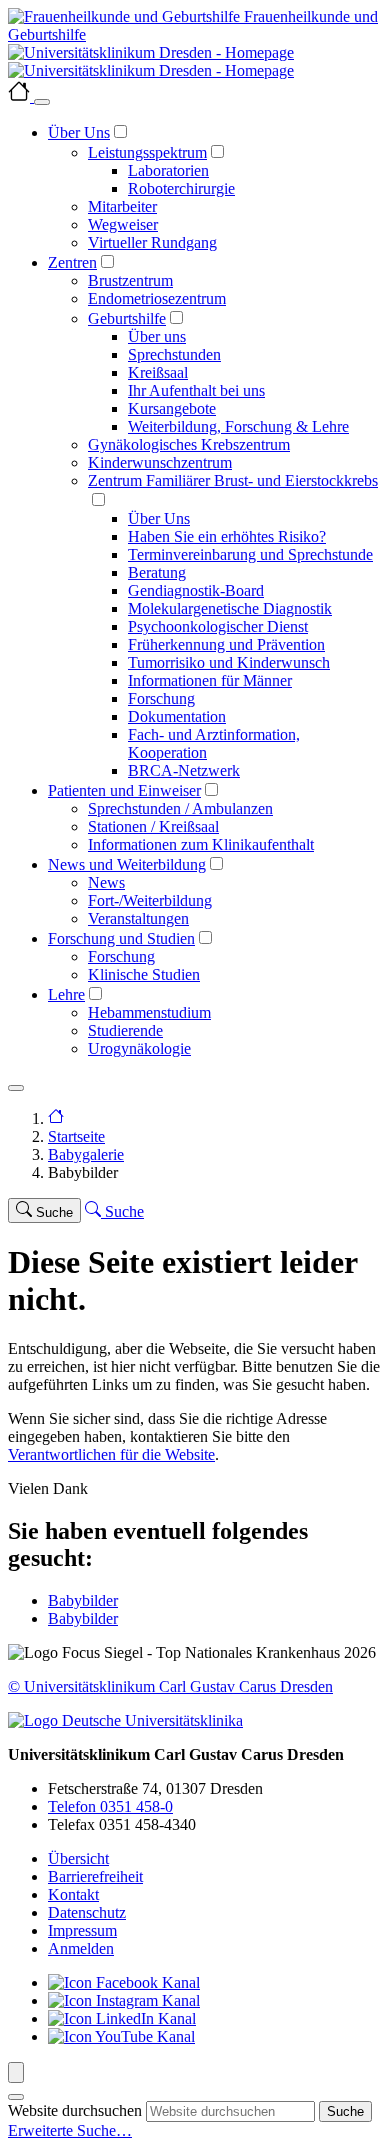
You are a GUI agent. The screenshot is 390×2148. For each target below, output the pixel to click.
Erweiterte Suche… (70, 2130)
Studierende (125, 1030)
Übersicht (78, 1858)
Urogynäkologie (139, 1048)
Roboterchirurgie (181, 188)
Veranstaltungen (138, 918)
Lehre (66, 994)
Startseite (76, 1136)
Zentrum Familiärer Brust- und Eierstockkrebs (233, 480)
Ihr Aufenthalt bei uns (196, 390)
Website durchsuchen (75, 2110)
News (106, 882)
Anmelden (81, 1948)
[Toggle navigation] (16, 1088)
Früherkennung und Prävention (226, 644)
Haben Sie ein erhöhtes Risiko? (227, 536)
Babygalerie (86, 1154)
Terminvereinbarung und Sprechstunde (250, 554)
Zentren (72, 262)
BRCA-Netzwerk (184, 770)
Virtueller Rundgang (152, 242)
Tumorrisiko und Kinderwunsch (229, 662)
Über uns (157, 336)
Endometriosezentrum (157, 298)
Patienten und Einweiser (124, 790)
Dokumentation (177, 716)
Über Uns (79, 132)
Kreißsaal (158, 372)
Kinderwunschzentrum (160, 462)
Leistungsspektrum (147, 152)
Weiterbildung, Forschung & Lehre (238, 426)
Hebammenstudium (149, 1012)
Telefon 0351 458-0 (110, 1806)
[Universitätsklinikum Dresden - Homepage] (195, 62)
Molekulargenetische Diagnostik (230, 608)
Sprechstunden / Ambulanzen (180, 808)
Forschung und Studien (121, 938)
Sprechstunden (174, 354)
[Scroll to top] (16, 2072)
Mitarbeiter (122, 206)
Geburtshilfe (127, 318)
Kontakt (73, 1894)
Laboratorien (168, 170)
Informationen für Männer (210, 680)
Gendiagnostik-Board (196, 590)
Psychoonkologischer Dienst (218, 626)
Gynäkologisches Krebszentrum (189, 444)
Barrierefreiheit (95, 1876)
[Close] (42, 102)
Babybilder (83, 1600)
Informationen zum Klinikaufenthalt (201, 844)
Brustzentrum (130, 280)
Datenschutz (87, 1912)
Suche (345, 2111)
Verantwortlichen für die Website (111, 1454)
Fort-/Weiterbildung (150, 900)
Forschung (161, 698)
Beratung (157, 572)
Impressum (82, 1930)
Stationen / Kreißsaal (153, 826)
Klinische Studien (144, 974)
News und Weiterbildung (127, 864)
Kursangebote (172, 408)
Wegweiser (123, 224)
